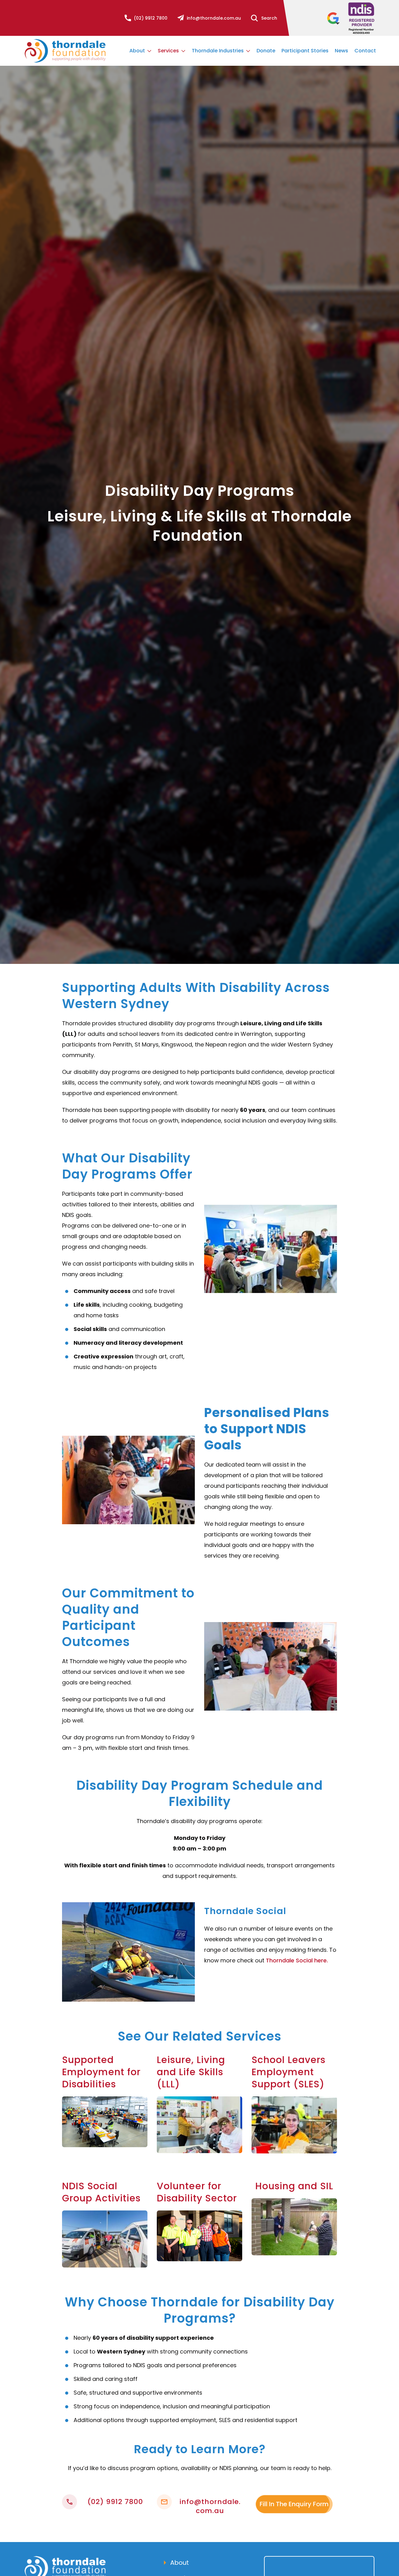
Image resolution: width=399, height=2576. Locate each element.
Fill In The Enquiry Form (294, 2504)
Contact (365, 51)
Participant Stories (305, 51)
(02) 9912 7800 (151, 18)
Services (169, 51)
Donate (266, 51)
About (138, 51)
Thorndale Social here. (297, 1960)
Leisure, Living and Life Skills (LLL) (191, 2072)
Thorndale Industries (218, 51)
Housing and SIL (294, 2186)
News (341, 51)
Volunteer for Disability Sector (197, 2192)
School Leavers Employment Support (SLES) (288, 2072)
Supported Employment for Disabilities (101, 2072)
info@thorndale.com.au (214, 18)
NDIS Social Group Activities (101, 2192)
